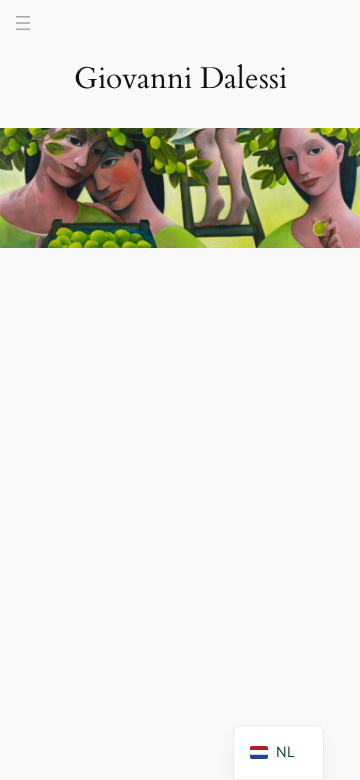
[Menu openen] (23, 23)
